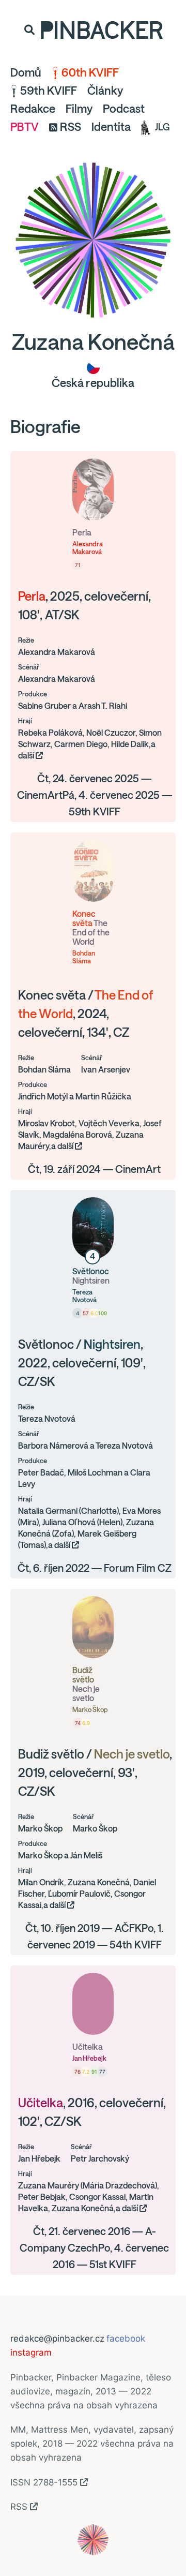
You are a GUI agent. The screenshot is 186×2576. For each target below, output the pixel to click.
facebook (126, 2339)
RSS (71, 127)
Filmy (79, 109)
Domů (26, 72)
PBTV (25, 127)
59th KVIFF (49, 91)
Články (105, 91)
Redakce (33, 109)
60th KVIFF (90, 72)
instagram (31, 2352)
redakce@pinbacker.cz (57, 2339)
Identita (111, 127)
